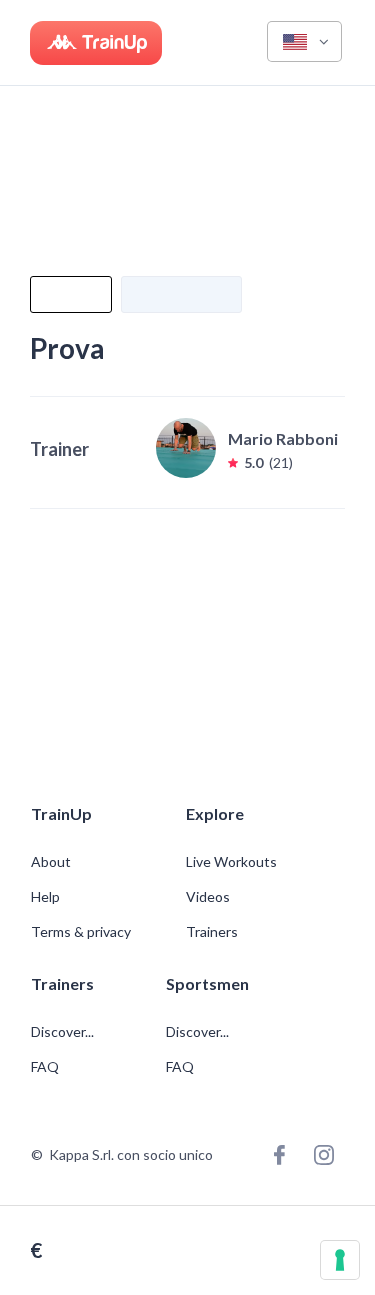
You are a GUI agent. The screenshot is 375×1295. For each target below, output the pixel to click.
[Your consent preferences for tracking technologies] (340, 1260)
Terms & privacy (81, 932)
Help (45, 897)
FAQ (45, 1067)
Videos (208, 897)
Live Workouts (231, 862)
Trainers (212, 932)
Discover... (64, 1032)
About (51, 862)
